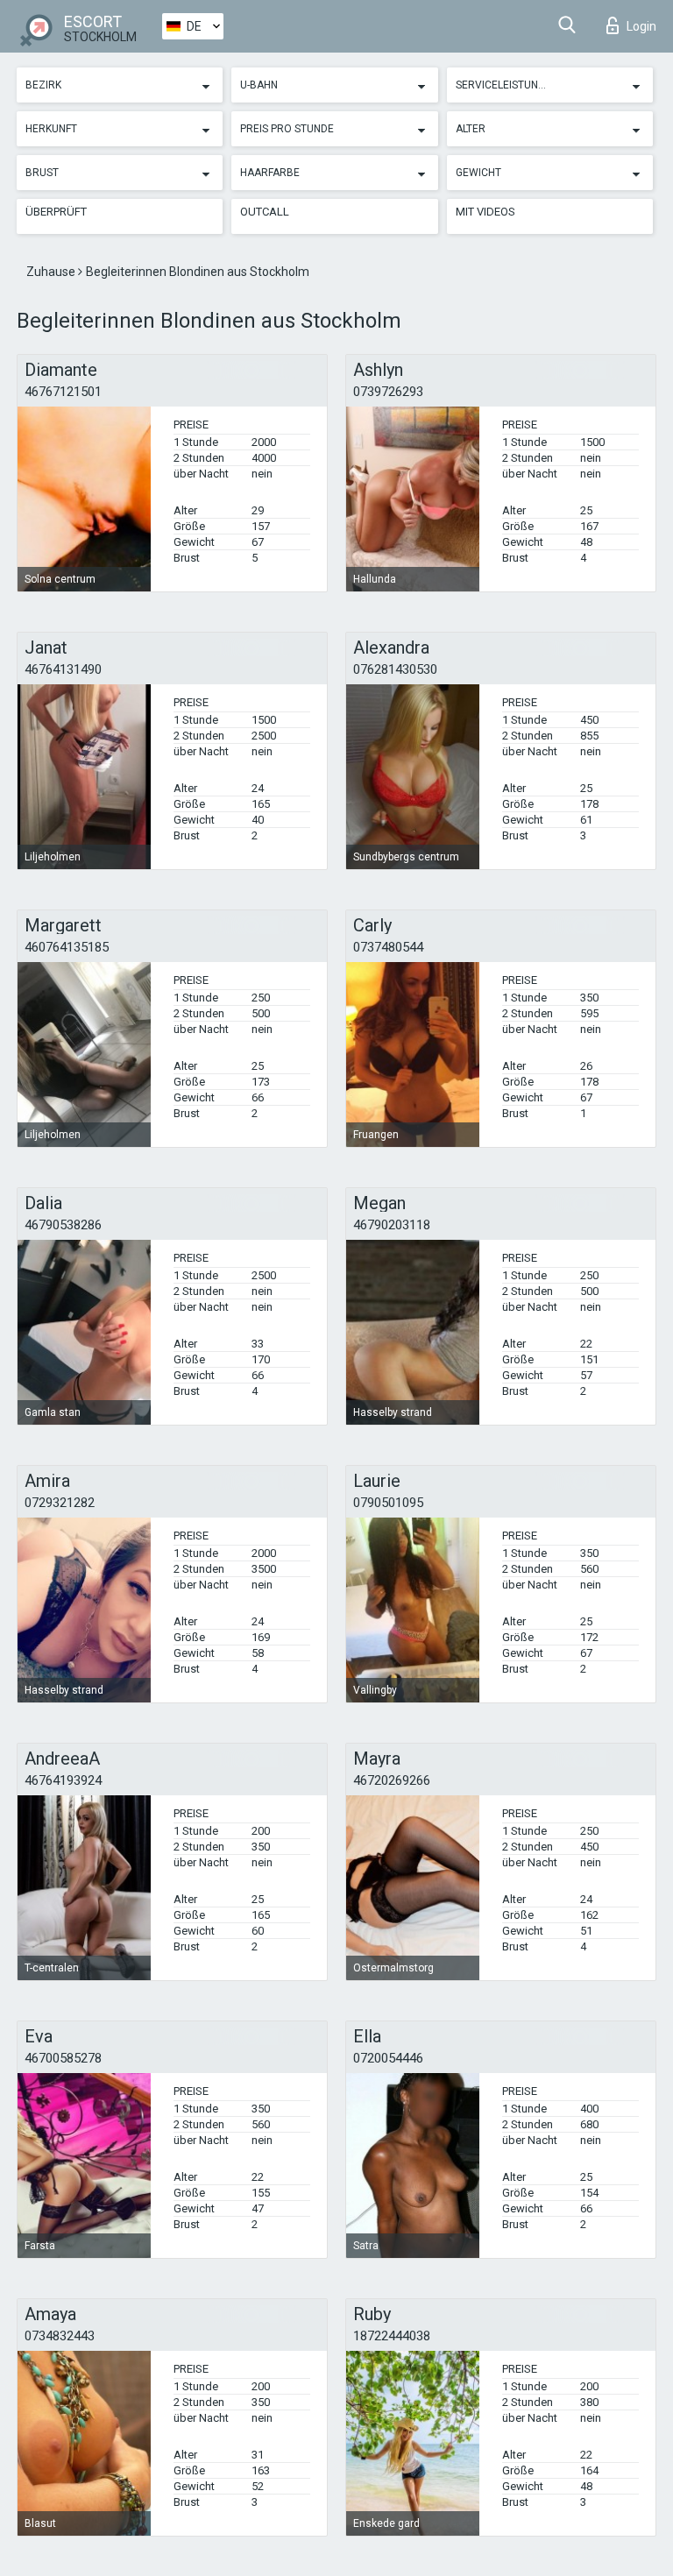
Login (641, 26)
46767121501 (63, 392)
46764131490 (63, 669)
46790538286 (63, 1225)
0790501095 (388, 1503)
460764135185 (67, 947)
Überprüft (56, 212)
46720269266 (392, 1780)
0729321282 (60, 1503)
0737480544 (388, 947)
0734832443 (60, 2336)
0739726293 (388, 392)
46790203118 (392, 1225)
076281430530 (395, 669)
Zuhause (52, 272)
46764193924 (63, 1780)
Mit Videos (485, 212)
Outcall (265, 212)
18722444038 (392, 2336)
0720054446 (388, 2058)
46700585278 (63, 2058)
